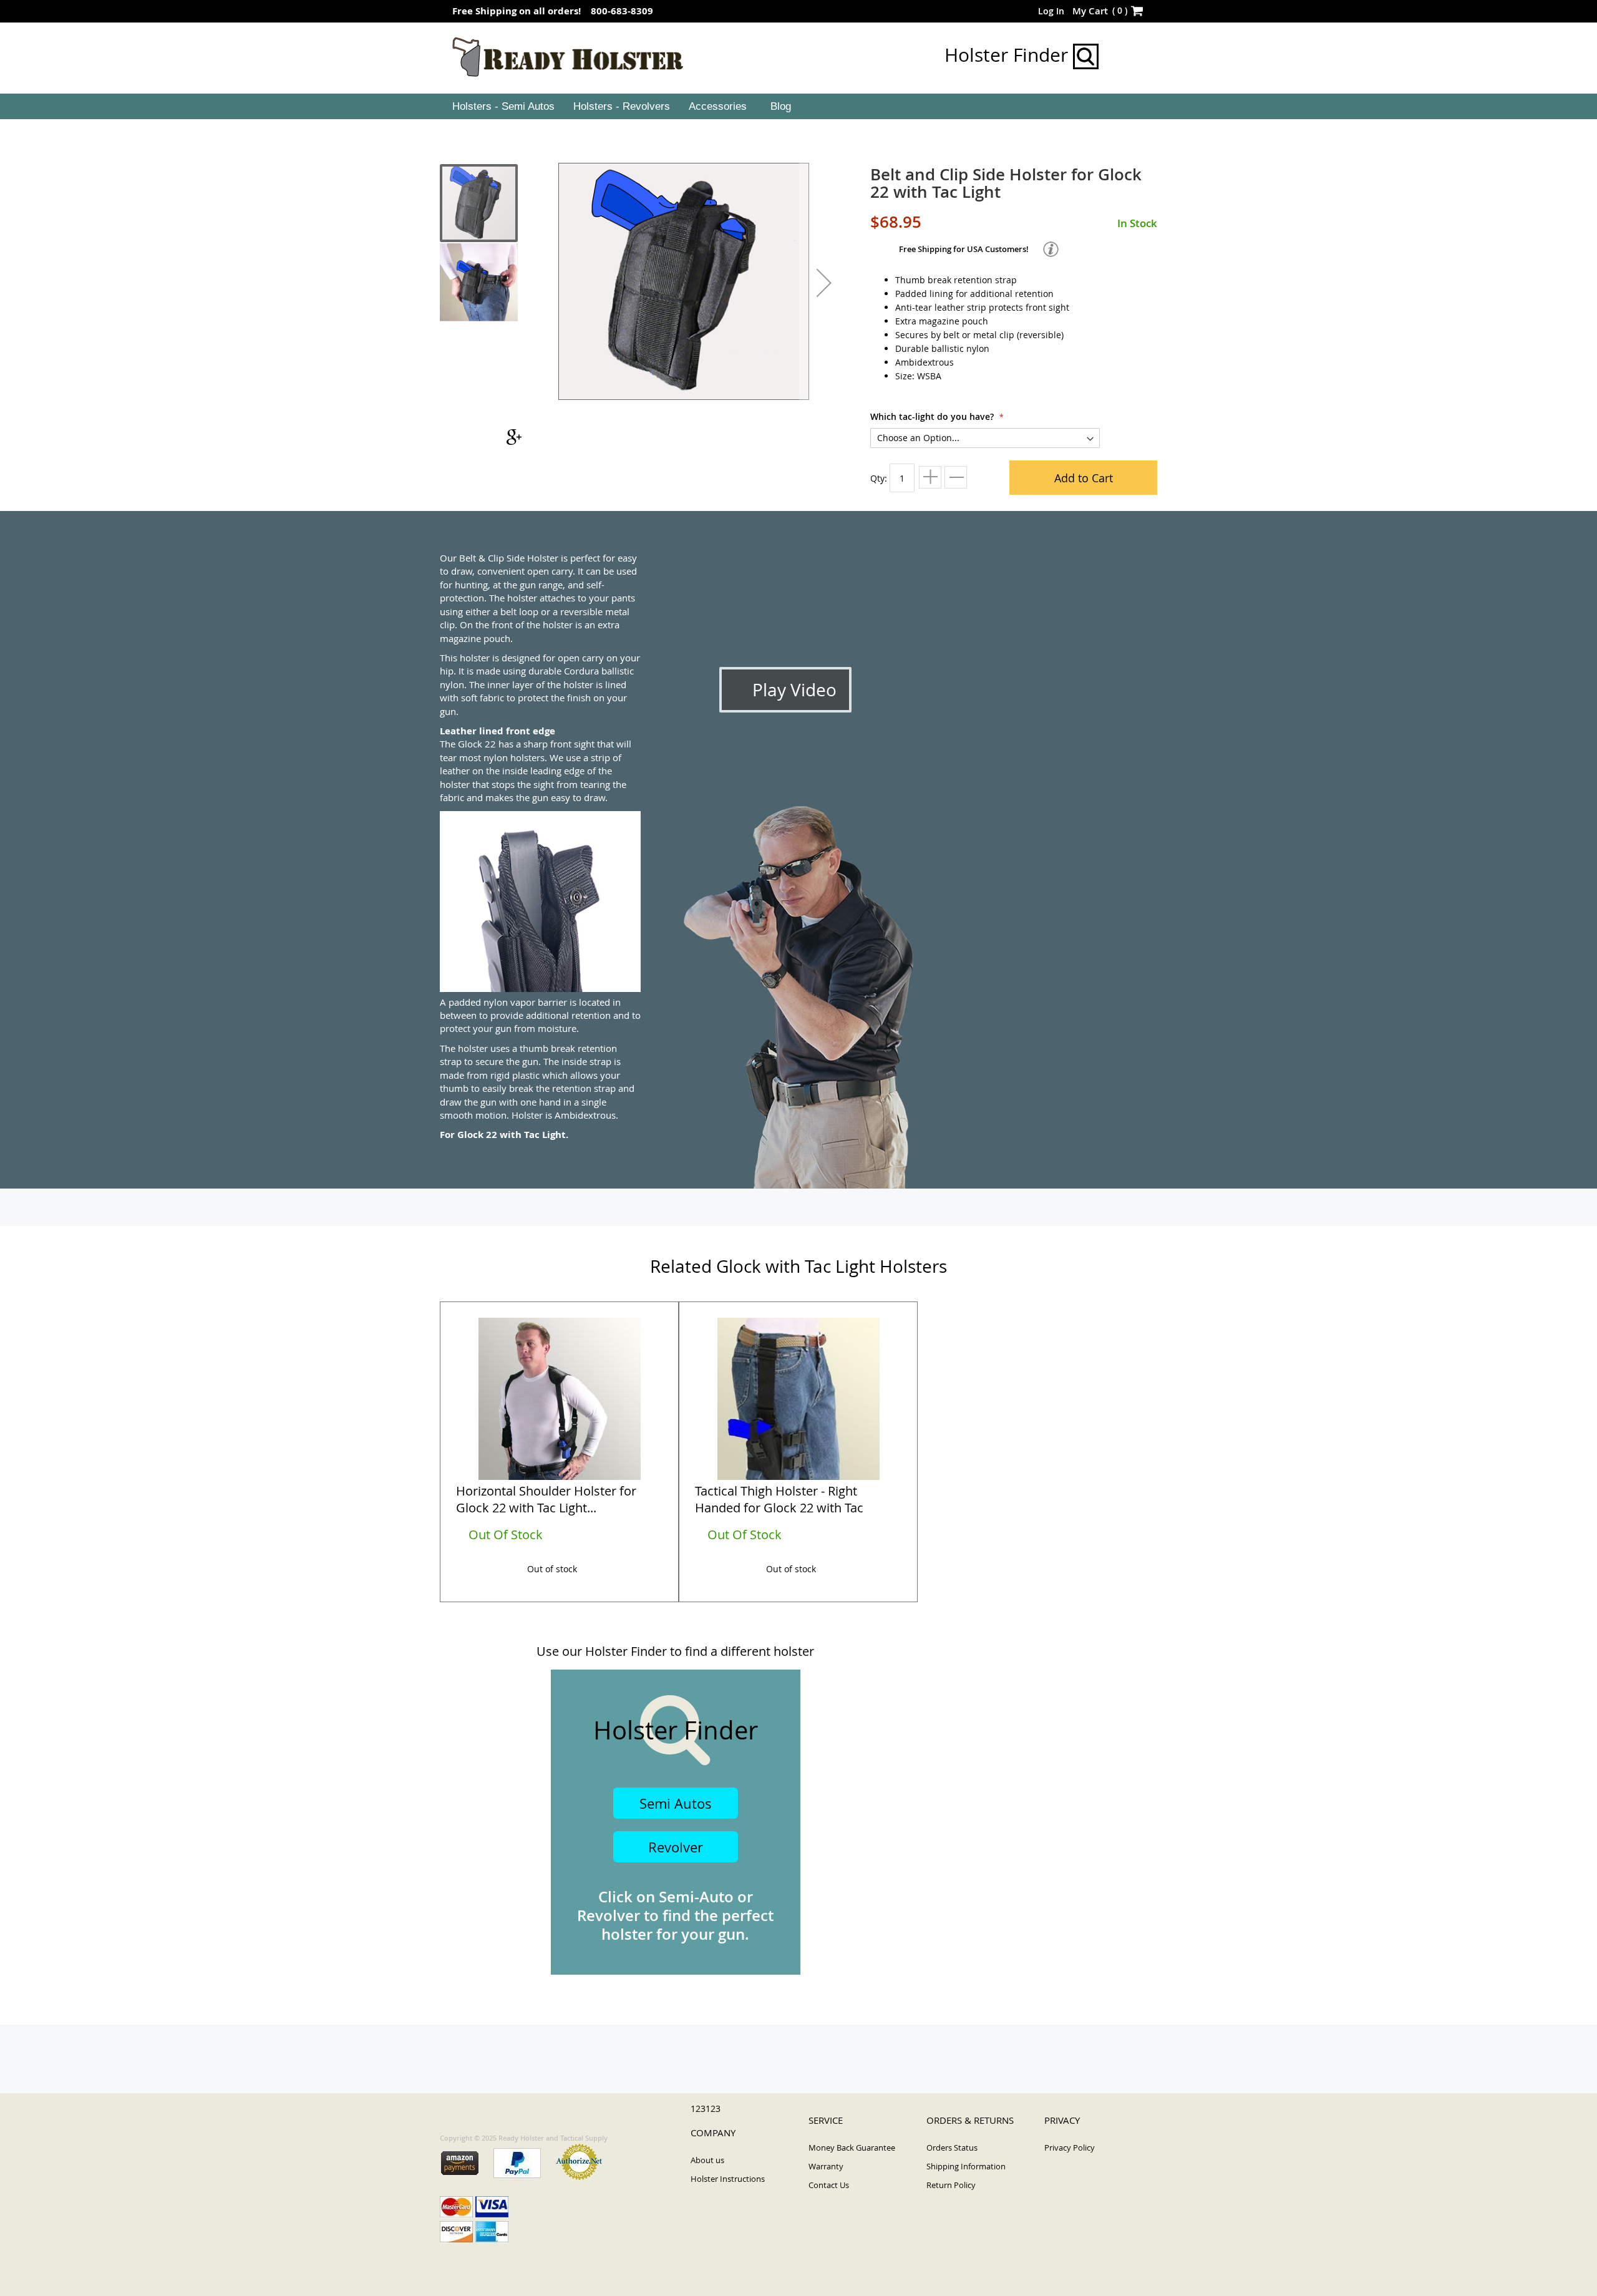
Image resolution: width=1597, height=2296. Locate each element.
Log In (1051, 11)
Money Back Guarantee (852, 2148)
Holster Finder (1009, 55)
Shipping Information (966, 2166)
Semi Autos (676, 1803)
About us (707, 2160)
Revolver (676, 1847)
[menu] (798, 107)
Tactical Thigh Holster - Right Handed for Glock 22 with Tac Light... (779, 1501)
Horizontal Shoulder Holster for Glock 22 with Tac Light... (546, 1499)
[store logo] (568, 57)
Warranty (826, 2166)
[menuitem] (502, 107)
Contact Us (829, 2185)
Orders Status (952, 2148)
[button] (824, 283)
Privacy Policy (1070, 2148)
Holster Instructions (728, 2179)
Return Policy (951, 2185)
